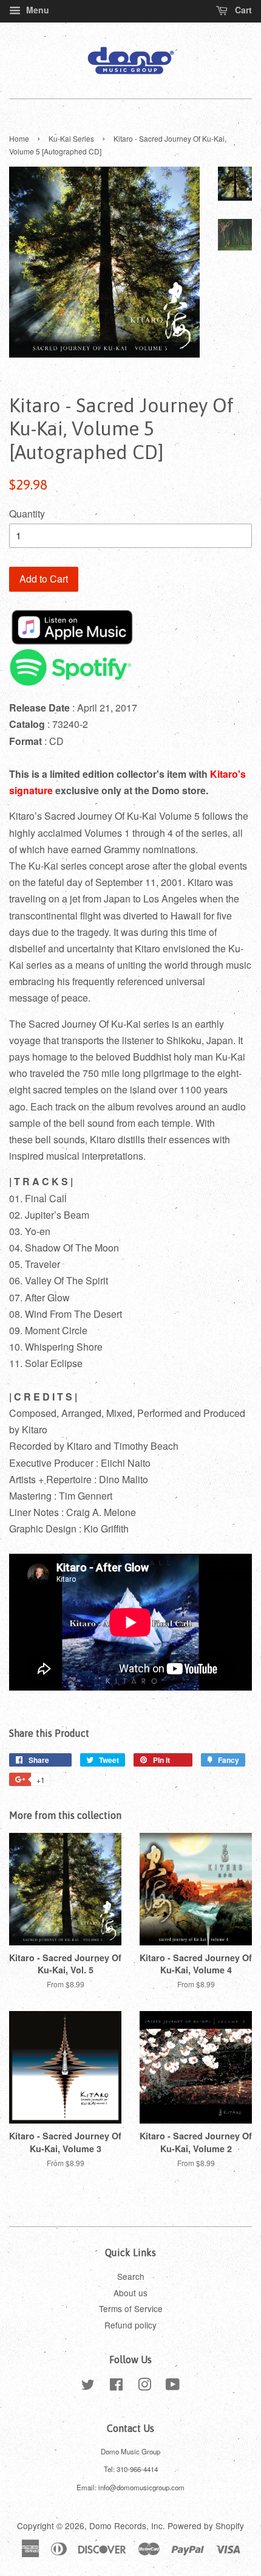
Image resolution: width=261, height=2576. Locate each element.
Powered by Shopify (206, 2526)
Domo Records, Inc (126, 2526)
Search (131, 2276)
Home (19, 138)
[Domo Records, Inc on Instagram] (144, 2386)
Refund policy (130, 2325)
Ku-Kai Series (71, 138)
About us (130, 2293)
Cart (242, 10)
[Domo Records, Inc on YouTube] (173, 2386)
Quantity (27, 514)
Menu (36, 10)
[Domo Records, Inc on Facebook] (116, 2386)
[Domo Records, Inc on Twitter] (88, 2386)
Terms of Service (131, 2308)
